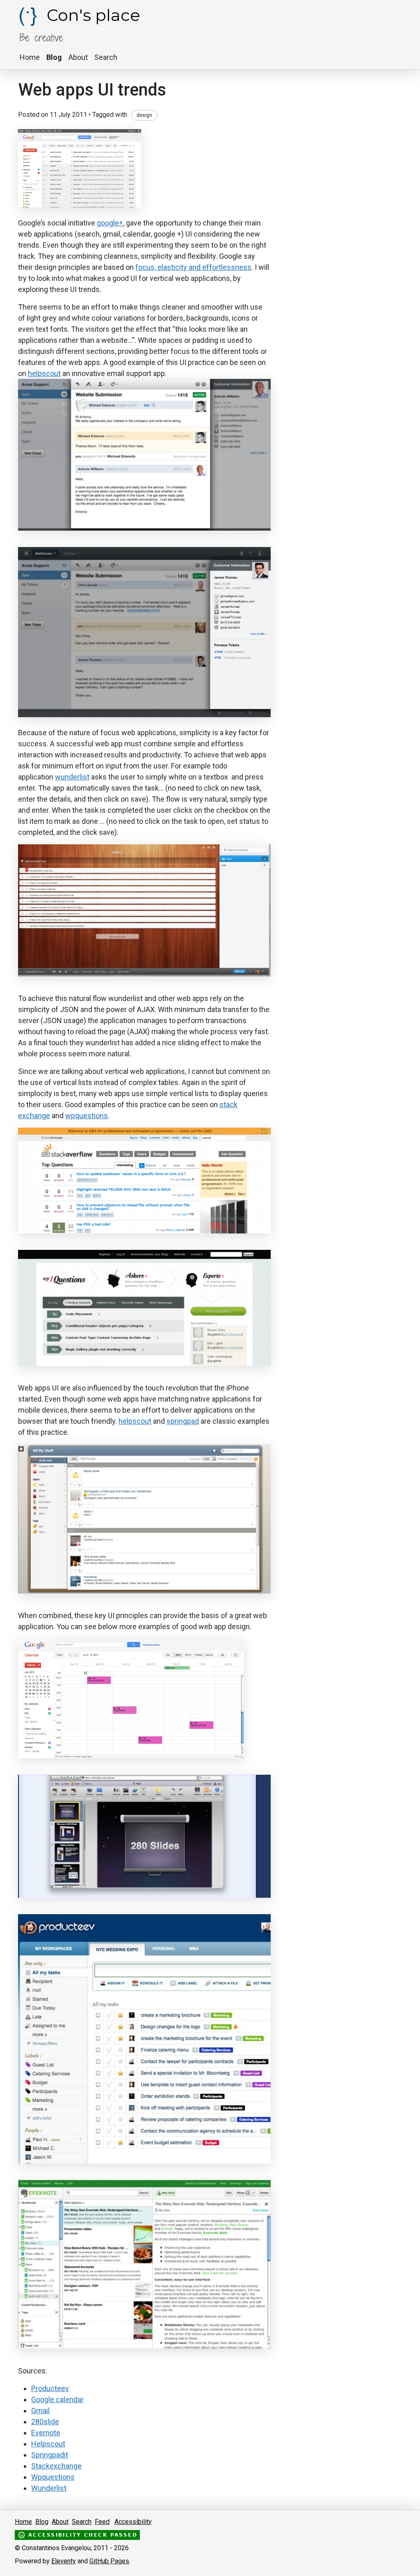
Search (106, 57)
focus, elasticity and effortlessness (193, 267)
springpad (183, 1421)
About (78, 57)
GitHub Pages (109, 2561)
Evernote (46, 2433)
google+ (110, 223)
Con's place (91, 15)
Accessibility (133, 2522)
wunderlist (72, 777)
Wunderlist (49, 2488)
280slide (45, 2422)
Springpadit (50, 2455)
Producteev (50, 2388)
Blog (54, 57)
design (144, 115)
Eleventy (64, 2561)
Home (30, 57)
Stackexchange (56, 2466)
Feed (102, 2522)
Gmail (40, 2411)
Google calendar (57, 2399)
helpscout (44, 373)
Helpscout (48, 2444)
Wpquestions (53, 2477)
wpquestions (87, 1116)
